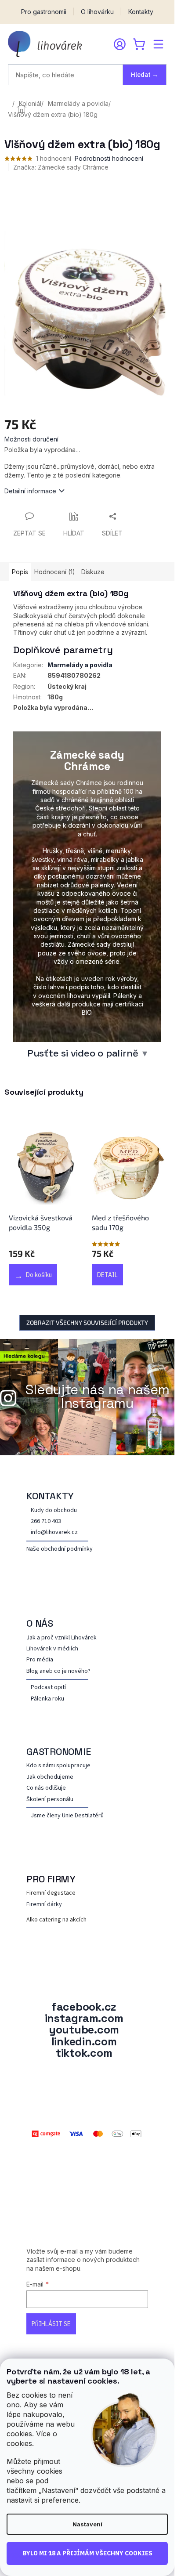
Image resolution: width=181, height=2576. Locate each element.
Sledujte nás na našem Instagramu (98, 1397)
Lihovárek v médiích (52, 1649)
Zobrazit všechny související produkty (87, 1322)
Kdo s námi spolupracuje (58, 1766)
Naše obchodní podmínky (60, 1549)
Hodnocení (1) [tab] (55, 572)
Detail (107, 1275)
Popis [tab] (20, 572)
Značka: (61, 167)
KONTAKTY (50, 1496)
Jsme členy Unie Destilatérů (67, 1816)
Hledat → (145, 75)
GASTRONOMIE (59, 1751)
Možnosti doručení (31, 439)
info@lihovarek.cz (54, 1532)
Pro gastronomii (44, 12)
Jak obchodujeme (50, 1777)
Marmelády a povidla (80, 665)
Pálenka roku (47, 1699)
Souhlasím (87, 2554)
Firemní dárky (44, 1905)
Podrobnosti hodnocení (109, 158)
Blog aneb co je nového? (58, 1671)
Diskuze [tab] (93, 572)
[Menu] (158, 44)
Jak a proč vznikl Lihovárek (62, 1638)
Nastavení (87, 2524)
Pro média (40, 1660)
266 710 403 (46, 1521)
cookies (19, 2443)
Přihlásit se (51, 2324)
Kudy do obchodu (54, 1511)
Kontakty (141, 12)
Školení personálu (50, 1800)
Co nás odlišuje (46, 1788)
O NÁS (40, 1623)
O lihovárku (97, 12)
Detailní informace (30, 491)
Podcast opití (48, 1688)
